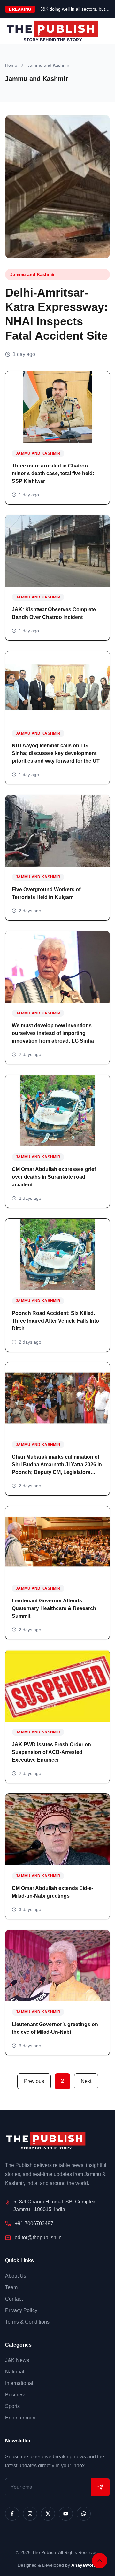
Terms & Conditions (27, 2322)
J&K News (17, 2360)
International (19, 2383)
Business (16, 2395)
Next (86, 2081)
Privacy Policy (21, 2310)
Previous (34, 2081)
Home (11, 65)
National (15, 2372)
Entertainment (21, 2418)
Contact (14, 2299)
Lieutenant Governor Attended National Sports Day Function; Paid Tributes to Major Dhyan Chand (75, 9)
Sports (12, 2406)
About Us (16, 2276)
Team (11, 2287)
